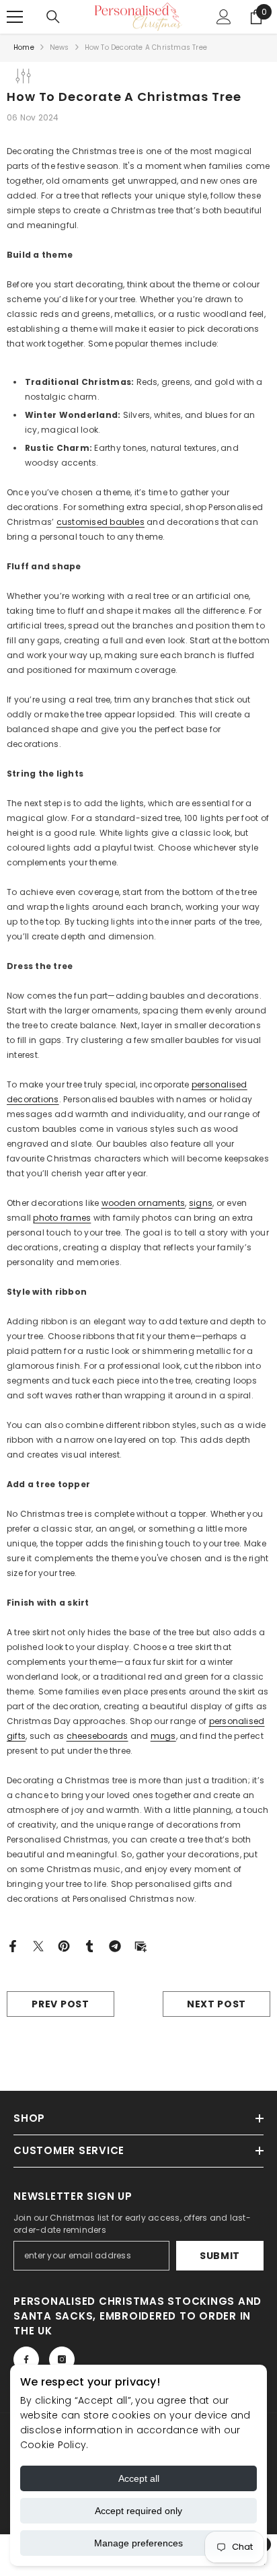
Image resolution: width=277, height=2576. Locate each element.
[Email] (141, 1945)
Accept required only (138, 2511)
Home (24, 47)
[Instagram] (62, 2359)
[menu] (15, 17)
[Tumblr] (89, 1945)
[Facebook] (13, 1945)
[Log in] (224, 17)
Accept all (139, 2478)
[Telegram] (115, 1945)
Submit (220, 2256)
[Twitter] (38, 1945)
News (60, 47)
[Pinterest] (64, 1945)
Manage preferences (138, 2543)
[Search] (53, 17)
